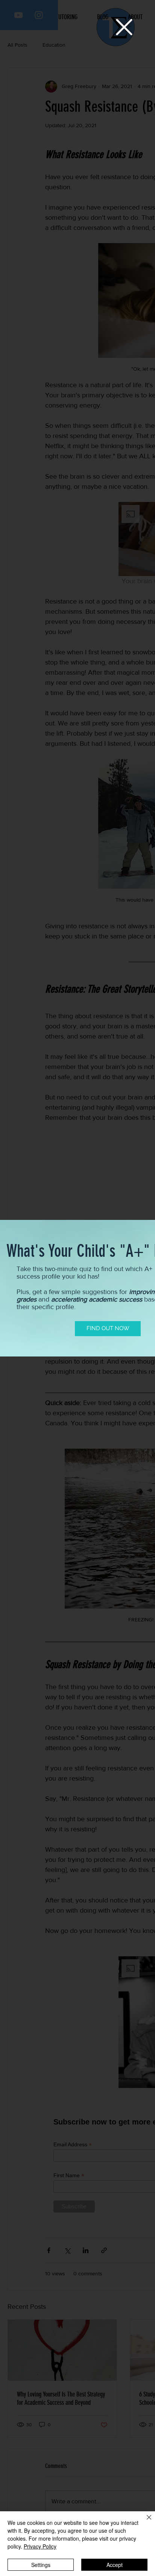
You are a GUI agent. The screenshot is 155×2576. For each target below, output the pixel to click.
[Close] (144, 2522)
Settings (41, 2565)
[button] (124, 27)
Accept (115, 2565)
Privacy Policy (40, 2546)
